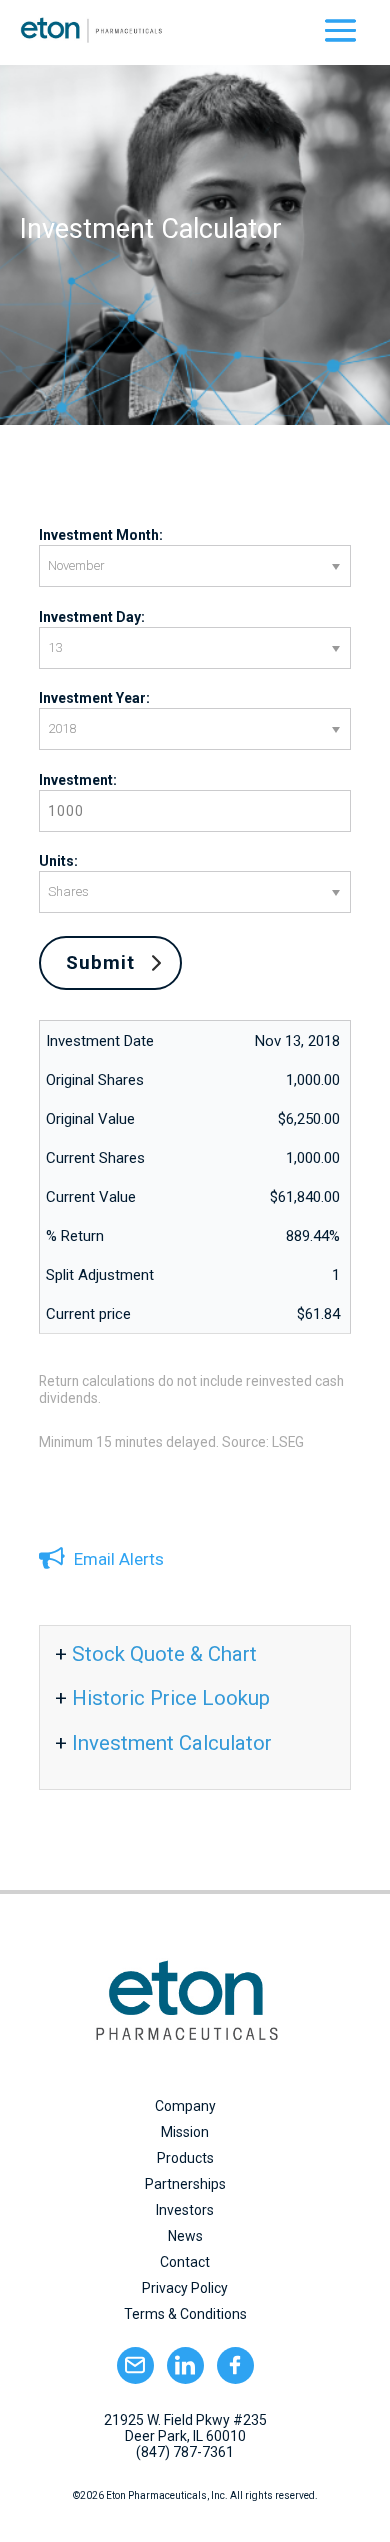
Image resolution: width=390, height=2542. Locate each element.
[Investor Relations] (340, 30)
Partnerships (185, 2184)
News (185, 2236)
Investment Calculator (172, 1743)
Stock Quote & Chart (164, 1654)
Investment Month (99, 535)
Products (185, 2158)
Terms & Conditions (185, 2314)
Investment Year (92, 698)
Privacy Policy (185, 2288)
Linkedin (185, 2365)
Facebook (235, 2365)
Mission (185, 2132)
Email (135, 2365)
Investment (76, 780)
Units (56, 861)
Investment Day (90, 617)
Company (185, 2106)
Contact (185, 2262)
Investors (185, 2210)
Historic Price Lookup (171, 1698)
